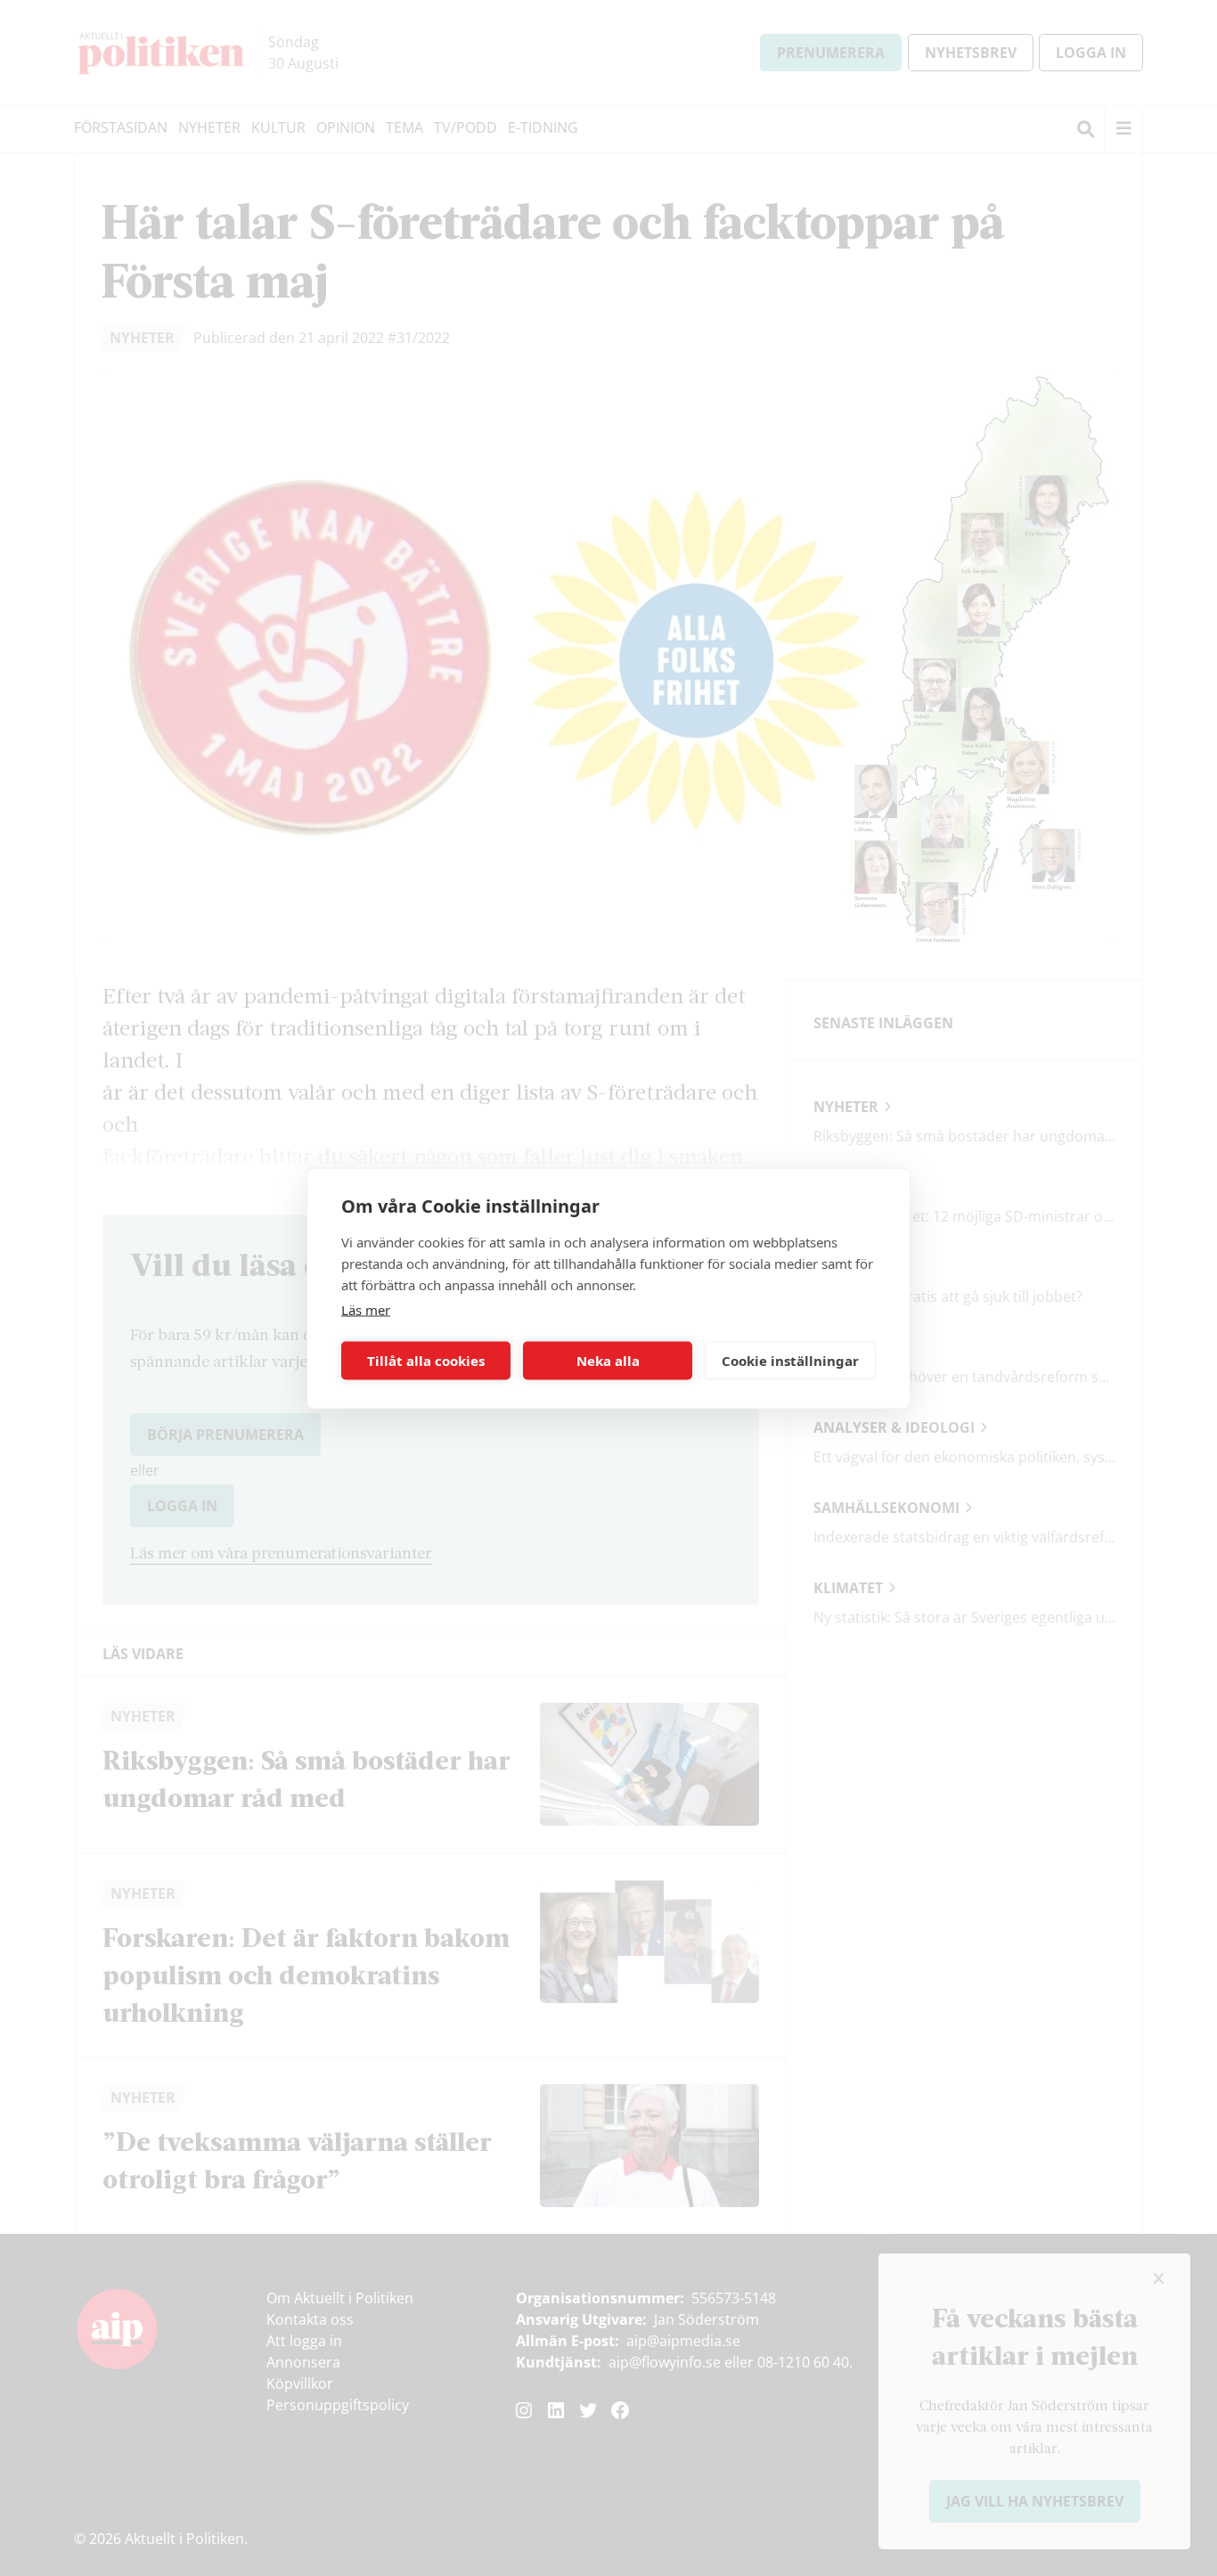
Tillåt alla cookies (426, 1361)
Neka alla (608, 1361)
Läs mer (366, 1309)
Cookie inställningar (790, 1361)
